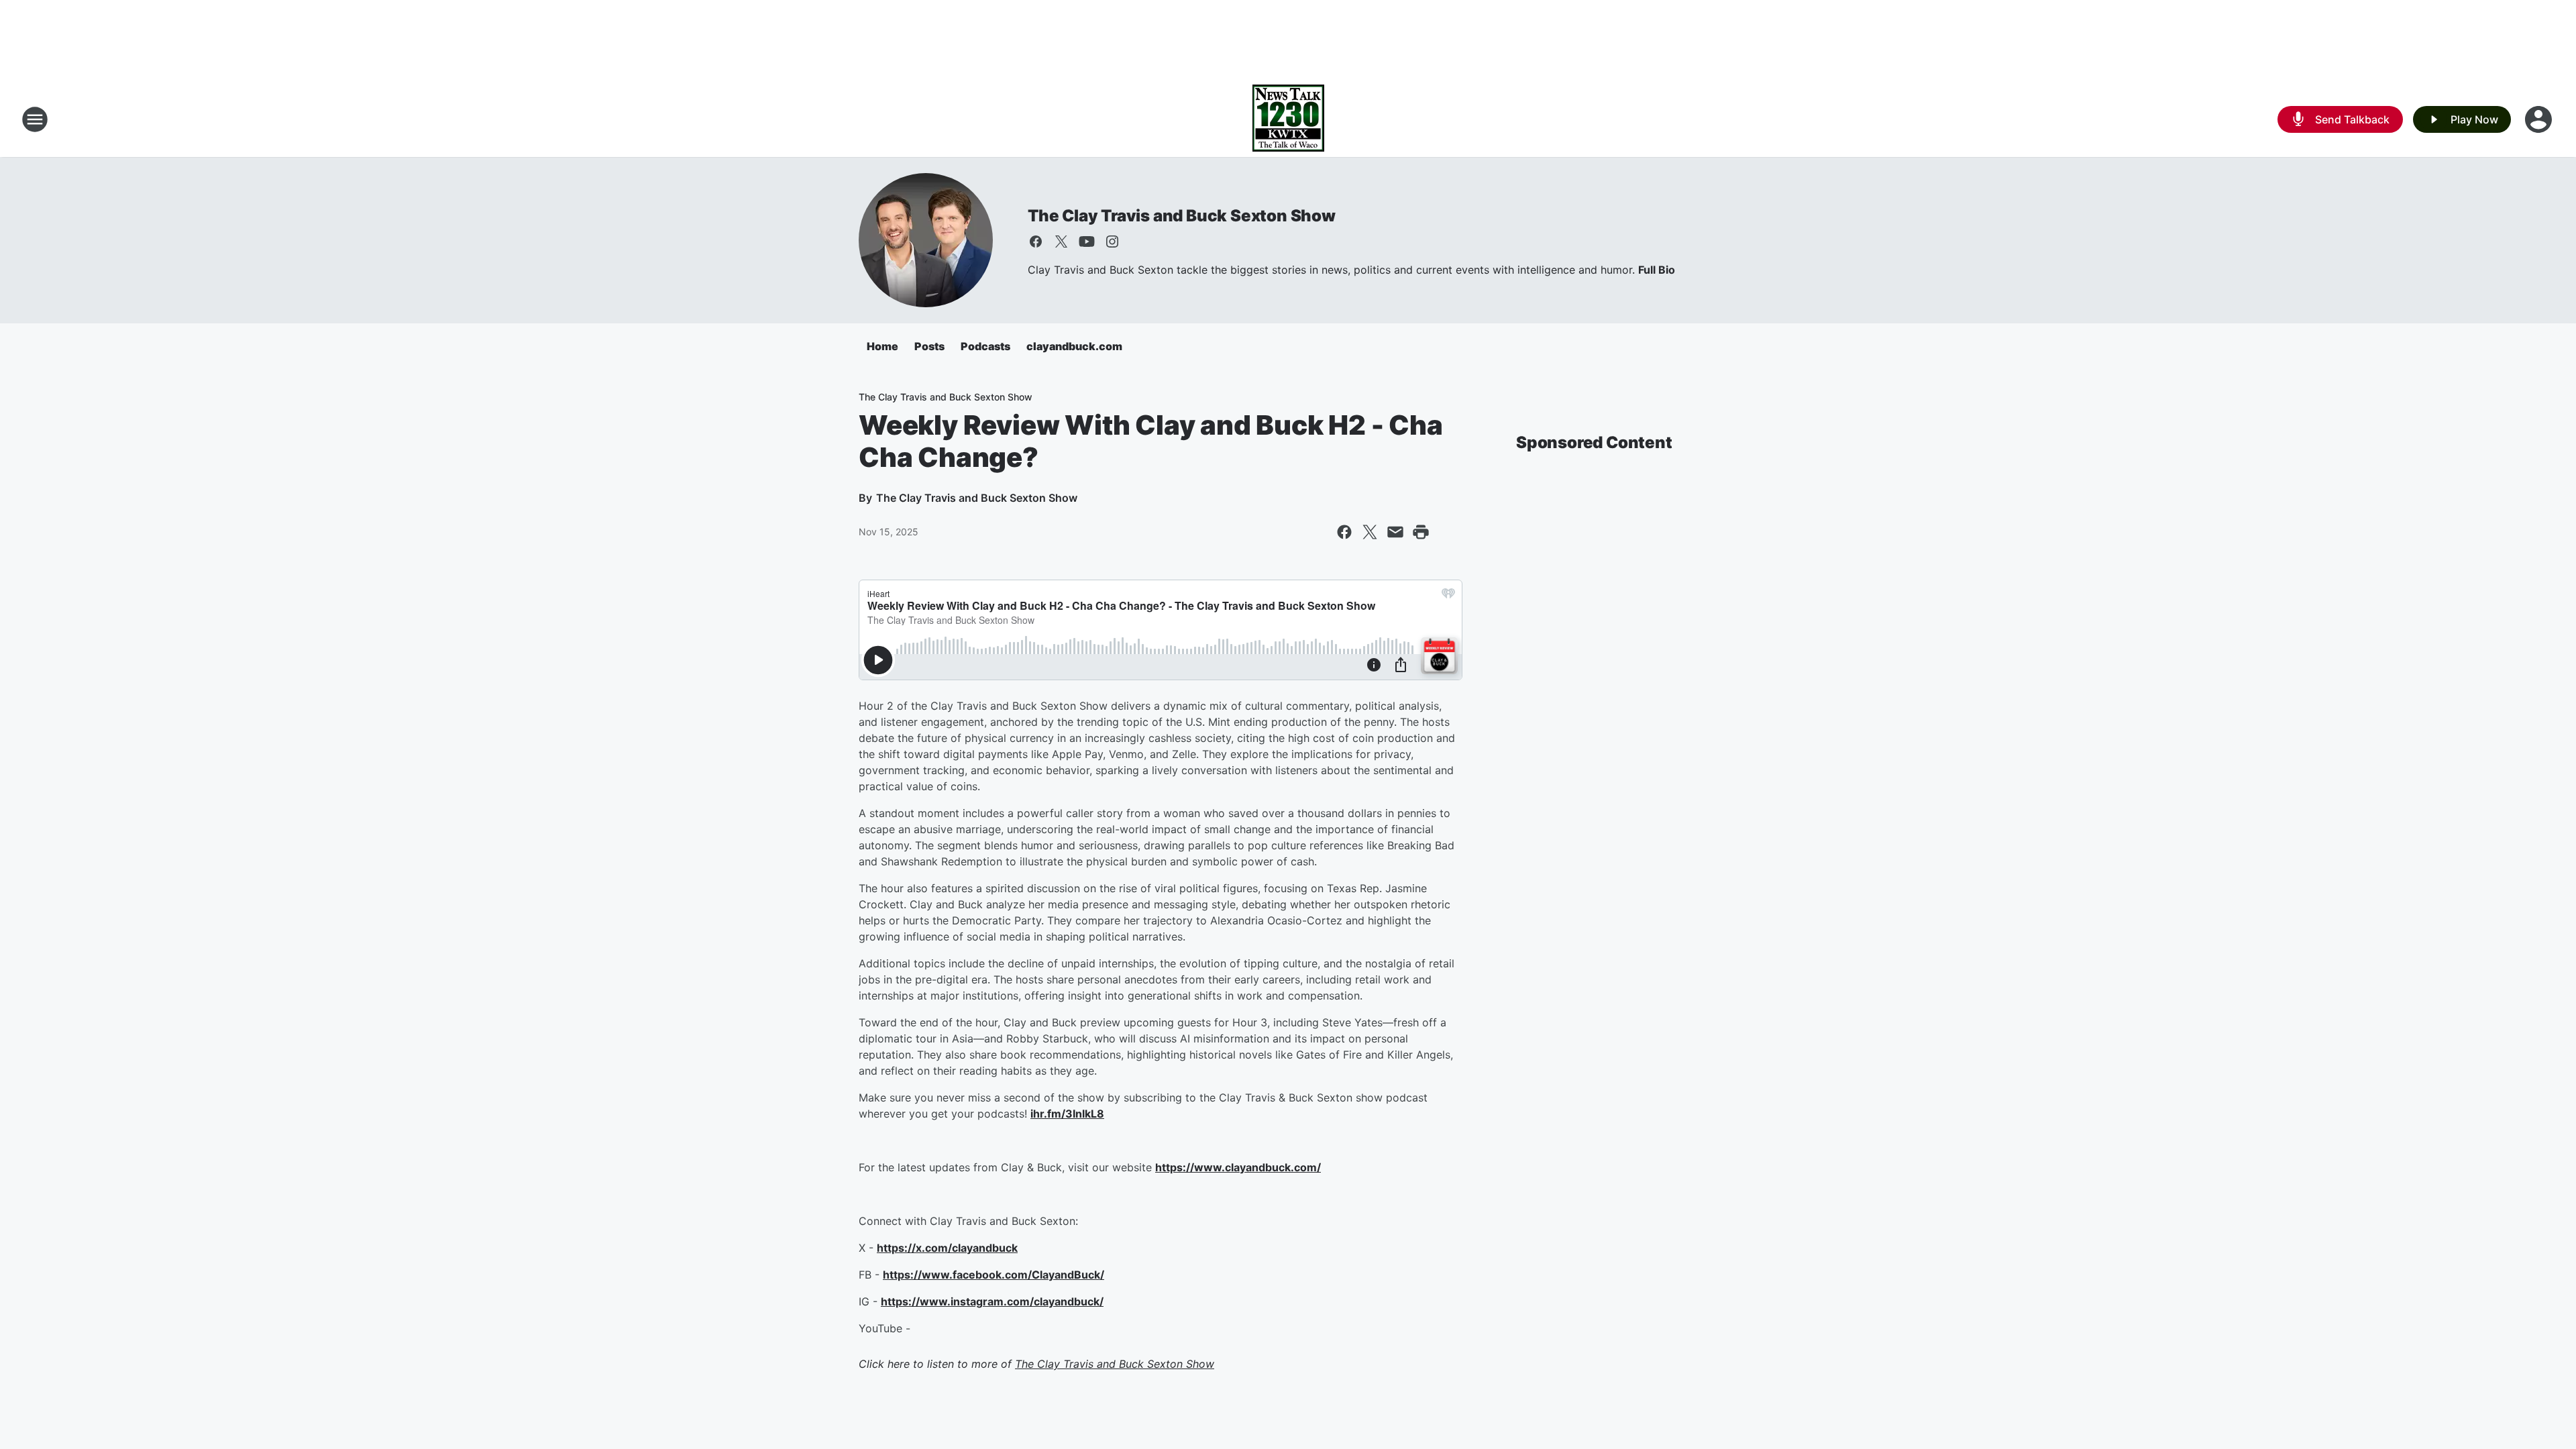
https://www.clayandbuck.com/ (1238, 1167)
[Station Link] (1288, 119)
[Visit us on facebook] (1036, 241)
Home (882, 346)
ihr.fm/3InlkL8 (1067, 1114)
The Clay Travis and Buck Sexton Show (1182, 216)
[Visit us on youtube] (1087, 241)
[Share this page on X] (1370, 532)
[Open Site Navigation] (35, 119)
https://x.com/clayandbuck (947, 1248)
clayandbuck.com (1074, 346)
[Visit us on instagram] (1112, 241)
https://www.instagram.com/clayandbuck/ (992, 1301)
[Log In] (2540, 119)
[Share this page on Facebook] (1344, 532)
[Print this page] (1421, 532)
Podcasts (985, 346)
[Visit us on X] (1061, 241)
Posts (929, 346)
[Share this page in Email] (1395, 532)
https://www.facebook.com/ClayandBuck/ (994, 1275)
